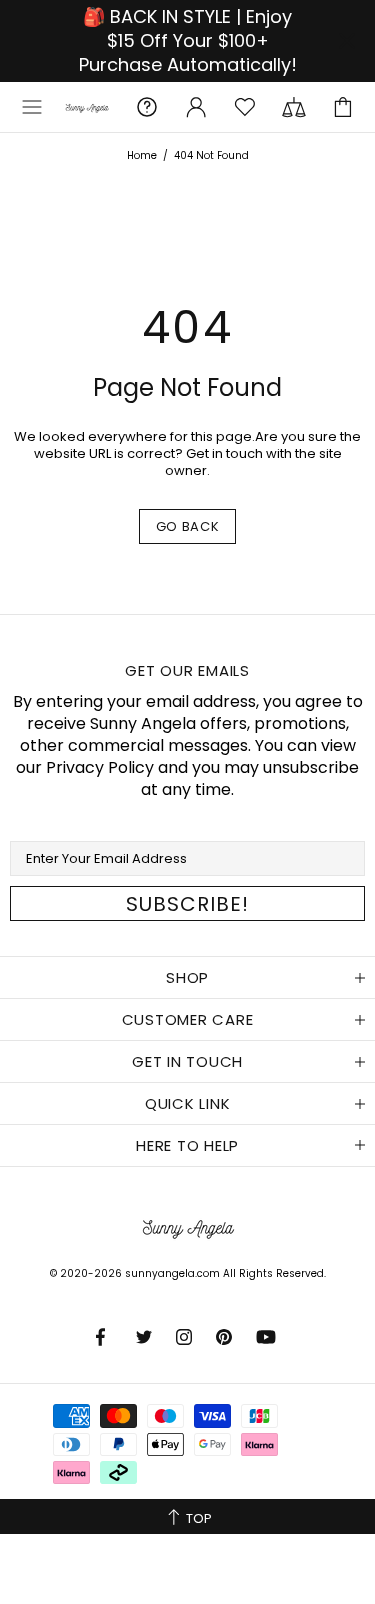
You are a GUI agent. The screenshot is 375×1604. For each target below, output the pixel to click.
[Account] (196, 107)
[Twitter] (146, 1337)
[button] (32, 107)
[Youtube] (267, 1337)
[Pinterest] (226, 1337)
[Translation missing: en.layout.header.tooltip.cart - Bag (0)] (343, 107)
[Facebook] (106, 1337)
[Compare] (294, 107)
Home (142, 155)
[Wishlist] (245, 107)
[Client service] (147, 107)
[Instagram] (186, 1337)
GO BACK (188, 526)
